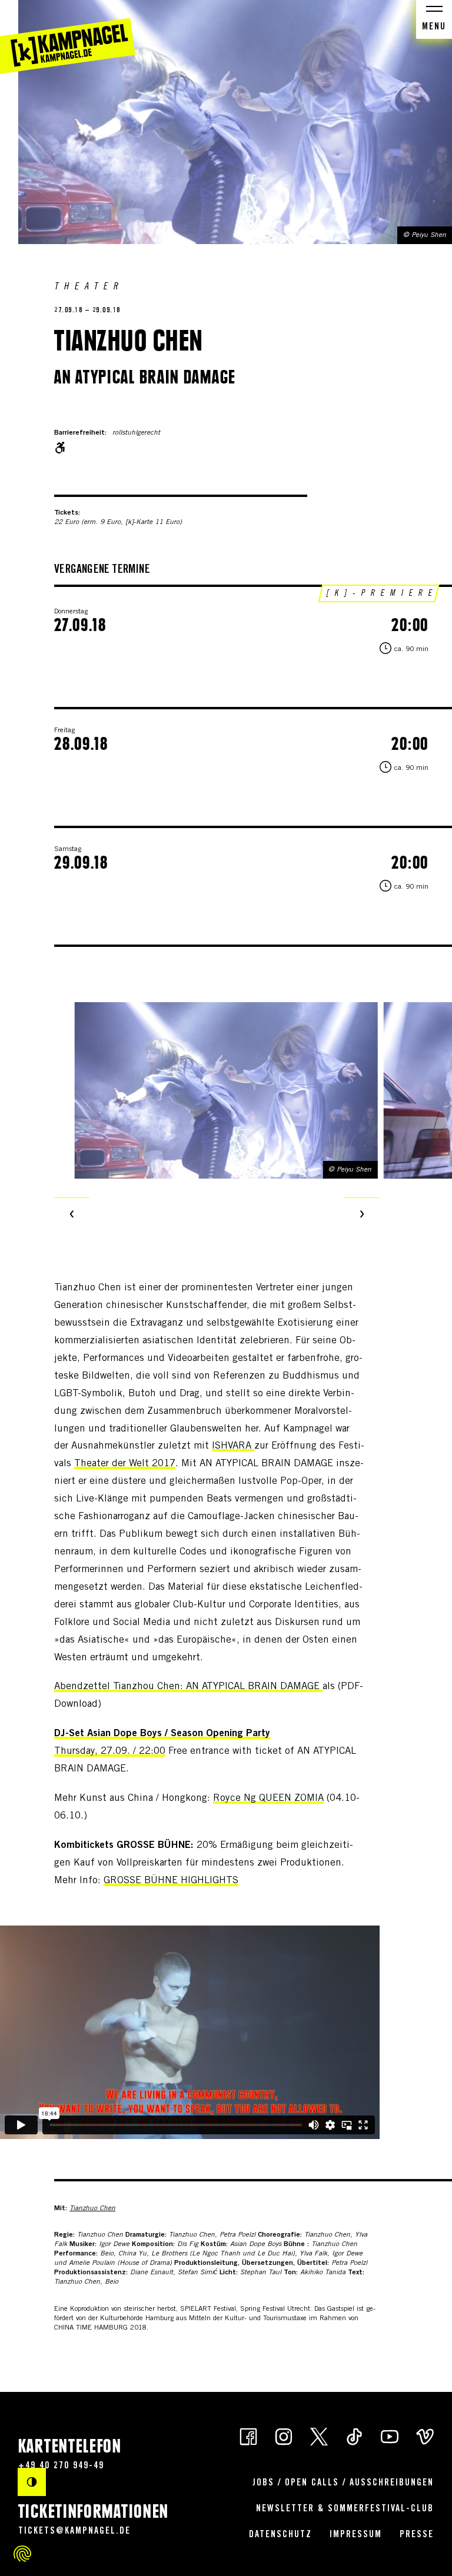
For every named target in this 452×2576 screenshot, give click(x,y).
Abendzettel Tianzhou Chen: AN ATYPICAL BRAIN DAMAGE (188, 1687)
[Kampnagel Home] (68, 37)
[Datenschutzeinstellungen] (22, 2554)
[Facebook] (248, 2436)
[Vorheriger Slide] (72, 1215)
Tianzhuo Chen (92, 2208)
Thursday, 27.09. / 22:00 (110, 1752)
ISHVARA (233, 1447)
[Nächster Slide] (362, 1215)
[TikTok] (354, 2436)
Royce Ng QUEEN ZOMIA (268, 1799)
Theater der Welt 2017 (125, 1464)
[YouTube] (390, 2436)
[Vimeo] (425, 2436)
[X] (319, 2436)
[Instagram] (284, 2436)
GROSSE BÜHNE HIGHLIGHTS (171, 1881)
